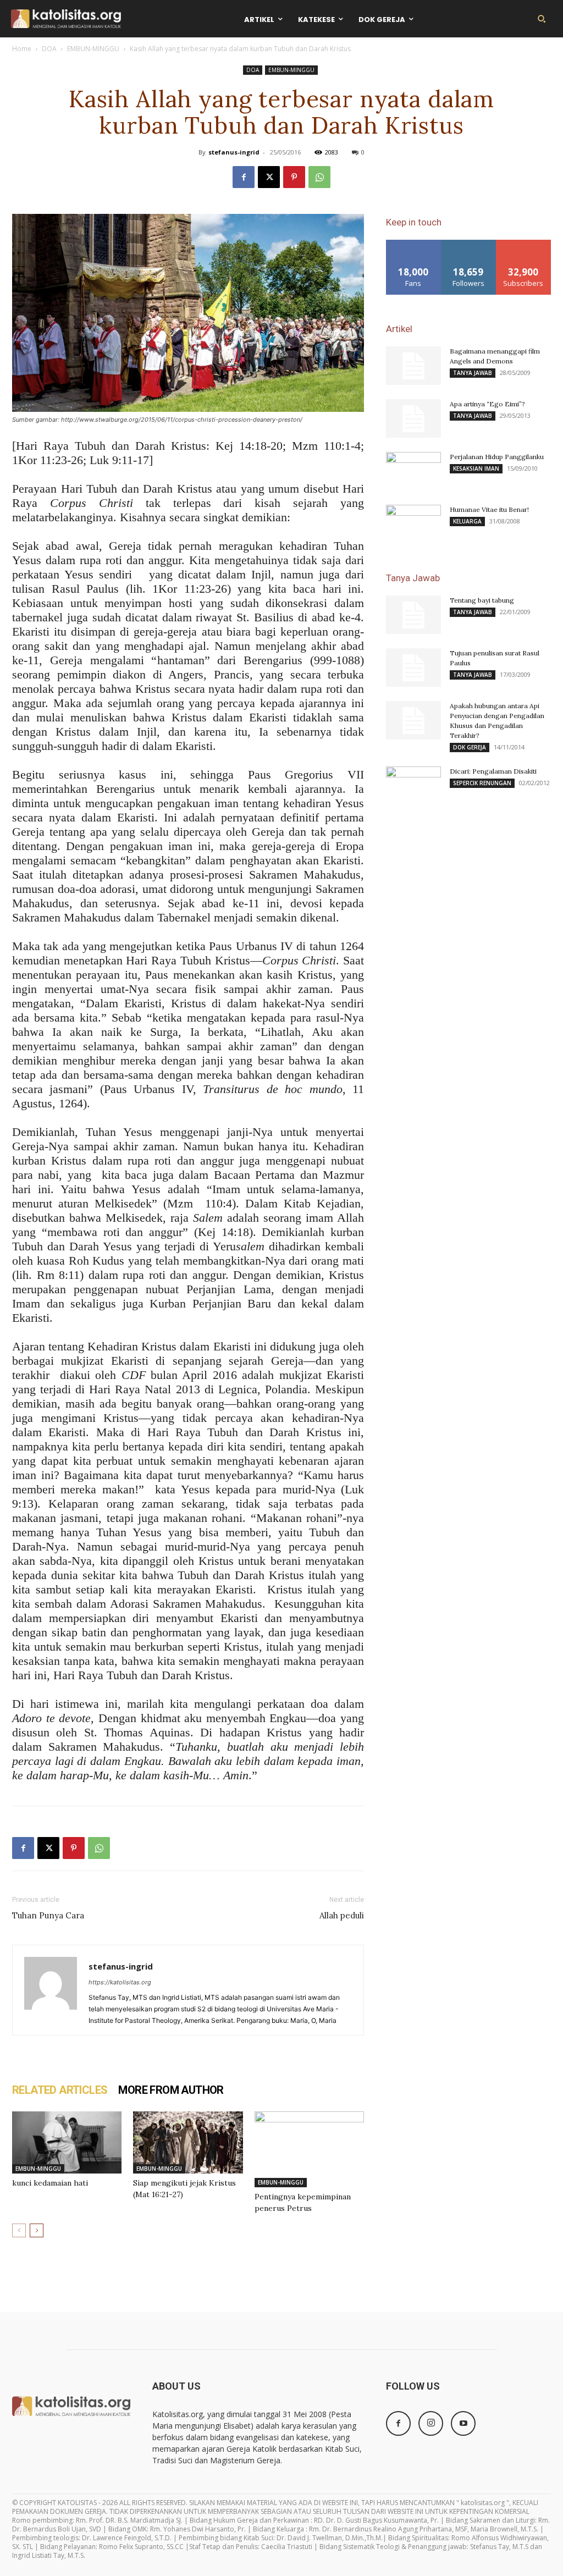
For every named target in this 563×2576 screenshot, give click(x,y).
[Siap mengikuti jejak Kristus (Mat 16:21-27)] (188, 2142)
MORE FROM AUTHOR (171, 2090)
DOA (49, 49)
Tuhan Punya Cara (48, 1915)
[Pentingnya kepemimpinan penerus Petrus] (309, 2149)
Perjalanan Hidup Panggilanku (497, 457)
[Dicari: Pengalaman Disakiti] (413, 786)
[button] (542, 19)
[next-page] (37, 2230)
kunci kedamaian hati (50, 2183)
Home (22, 49)
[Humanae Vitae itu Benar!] (413, 524)
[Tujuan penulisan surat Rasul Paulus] (413, 668)
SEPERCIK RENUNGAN (482, 783)
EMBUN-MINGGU (93, 49)
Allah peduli (342, 1915)
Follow (469, 244)
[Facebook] (244, 177)
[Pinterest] (294, 177)
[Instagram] (431, 2423)
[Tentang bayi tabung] (413, 615)
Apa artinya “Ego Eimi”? (487, 404)
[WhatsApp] (319, 177)
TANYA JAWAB (473, 373)
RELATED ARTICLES (60, 2090)
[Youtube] (463, 2423)
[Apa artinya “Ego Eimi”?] (413, 418)
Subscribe (523, 244)
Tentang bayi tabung (482, 600)
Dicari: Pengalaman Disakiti (493, 771)
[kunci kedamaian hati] (67, 2142)
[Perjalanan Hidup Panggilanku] (413, 471)
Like (414, 244)
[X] (269, 177)
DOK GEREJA (470, 747)
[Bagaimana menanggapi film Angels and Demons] (413, 366)
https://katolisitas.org (120, 1982)
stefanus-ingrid (234, 152)
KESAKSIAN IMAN (476, 468)
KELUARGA (467, 521)
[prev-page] (19, 2230)
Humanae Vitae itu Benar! (489, 509)
